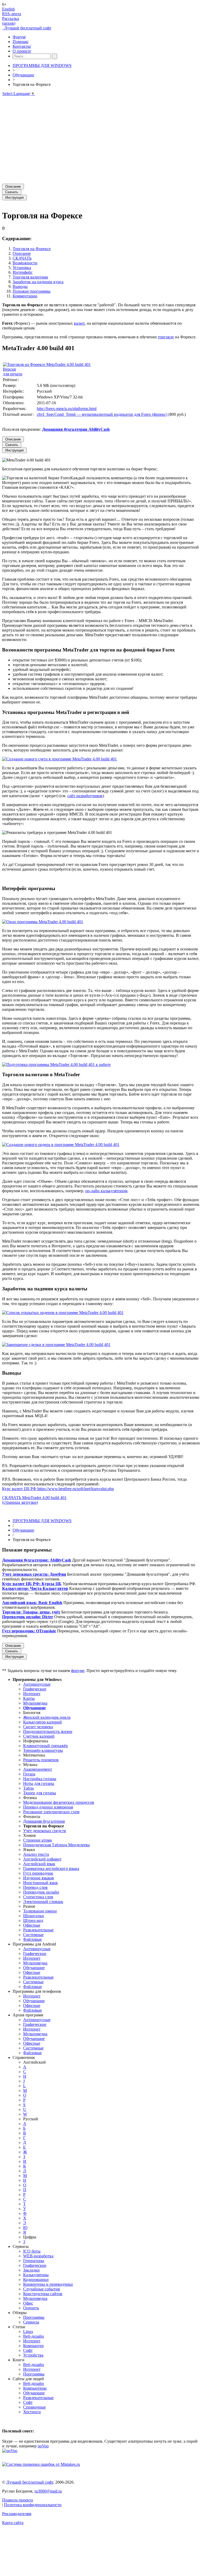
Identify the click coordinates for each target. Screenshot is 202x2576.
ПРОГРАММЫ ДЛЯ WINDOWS (42, 65)
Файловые (32, 1939)
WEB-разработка (38, 2256)
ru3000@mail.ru (48, 2491)
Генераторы (34, 2261)
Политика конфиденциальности (33, 2505)
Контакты (22, 46)
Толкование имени (40, 1911)
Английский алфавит (42, 1859)
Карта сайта (13, 2523)
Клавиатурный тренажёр (46, 1746)
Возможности (25, 263)
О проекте (22, 51)
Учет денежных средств (45, 1831)
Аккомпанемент (38, 1769)
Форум (19, 37)
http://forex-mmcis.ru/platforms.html (67, 409)
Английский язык (39, 1864)
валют (79, 323)
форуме (78, 1671)
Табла (28, 1788)
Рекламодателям (17, 2514)
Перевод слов (35, 1887)
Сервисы (31, 2322)
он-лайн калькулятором (106, 1191)
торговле (166, 337)
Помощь (21, 42)
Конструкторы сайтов (43, 2294)
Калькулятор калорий (42, 1722)
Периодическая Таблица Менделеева (56, 1845)
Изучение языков (39, 1878)
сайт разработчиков (85, 796)
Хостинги (32, 2412)
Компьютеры (35, 2388)
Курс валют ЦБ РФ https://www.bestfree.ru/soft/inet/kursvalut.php (58, 1489)
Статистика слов (38, 1897)
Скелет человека (38, 1727)
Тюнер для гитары (40, 1793)
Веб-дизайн (34, 2336)
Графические (35, 1689)
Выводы (20, 286)
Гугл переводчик (38, 1873)
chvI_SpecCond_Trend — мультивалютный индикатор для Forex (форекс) (102, 414)
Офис (28, 2303)
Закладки (31, 2270)
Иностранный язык (41, 1883)
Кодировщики (36, 2280)
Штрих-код (33, 1920)
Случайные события (41, 2289)
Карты (29, 1698)
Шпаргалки (34, 1916)
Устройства (33, 2355)
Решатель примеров (41, 1760)
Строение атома (37, 1840)
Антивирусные (37, 1684)
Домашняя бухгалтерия (44, 1821)
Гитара (29, 1774)
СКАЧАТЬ (22, 258)
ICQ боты (32, 2251)
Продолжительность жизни (48, 1731)
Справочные (34, 2407)
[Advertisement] (101, 138)
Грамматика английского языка (51, 1868)
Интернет (32, 1694)
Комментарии (25, 296)
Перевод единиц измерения (48, 1807)
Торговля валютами (30, 277)
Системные (33, 1935)
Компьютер (33, 2346)
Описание (22, 253)
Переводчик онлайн (41, 1892)
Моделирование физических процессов (59, 1802)
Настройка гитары (40, 1779)
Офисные (32, 1925)
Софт (28, 2350)
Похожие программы (32, 291)
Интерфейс (23, 272)
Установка (22, 268)
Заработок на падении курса (38, 282)
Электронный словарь (43, 1902)
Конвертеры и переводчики (48, 2284)
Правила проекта (17, 2500)
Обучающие (23, 75)
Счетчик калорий (39, 1736)
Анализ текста (36, 1854)
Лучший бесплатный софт (27, 28)
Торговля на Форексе (32, 249)
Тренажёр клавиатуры (43, 1750)
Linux (28, 2331)
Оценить (31, 2308)
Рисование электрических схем (51, 1812)
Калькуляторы (36, 2275)
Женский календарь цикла (47, 1717)
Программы (34, 2317)
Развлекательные (38, 1930)
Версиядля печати (13, 372)
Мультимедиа (35, 1703)
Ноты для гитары (39, 1783)
